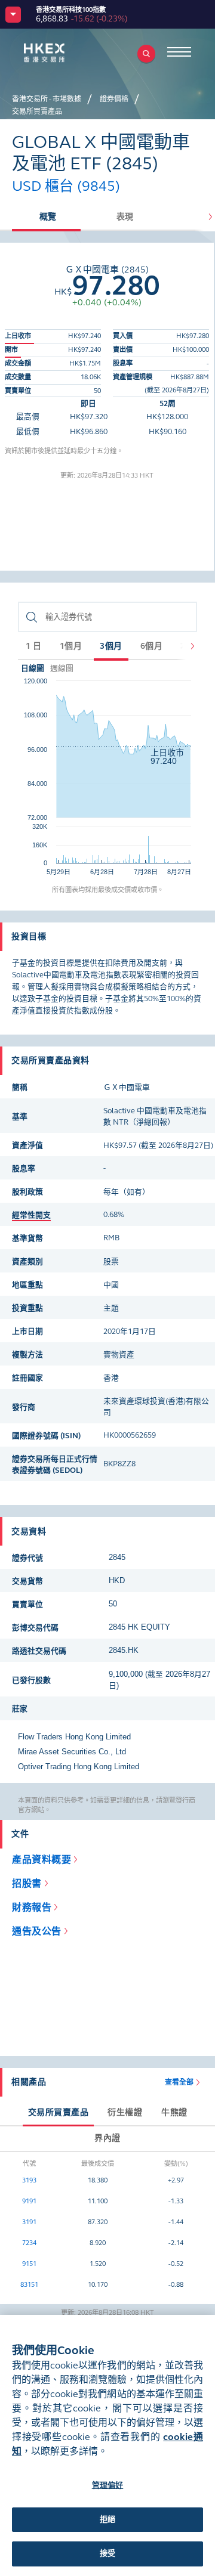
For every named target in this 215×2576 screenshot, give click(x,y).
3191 (29, 2222)
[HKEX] (63, 53)
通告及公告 (37, 1931)
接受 (107, 2553)
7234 (29, 2243)
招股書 (27, 1883)
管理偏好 (108, 2485)
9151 (29, 2264)
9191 (29, 2201)
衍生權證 (125, 2112)
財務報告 (32, 1907)
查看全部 (179, 2082)
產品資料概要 (42, 1860)
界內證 (107, 2138)
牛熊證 (174, 2112)
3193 (29, 2180)
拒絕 (107, 2519)
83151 (29, 2285)
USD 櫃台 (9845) (66, 186)
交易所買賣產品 (59, 2112)
